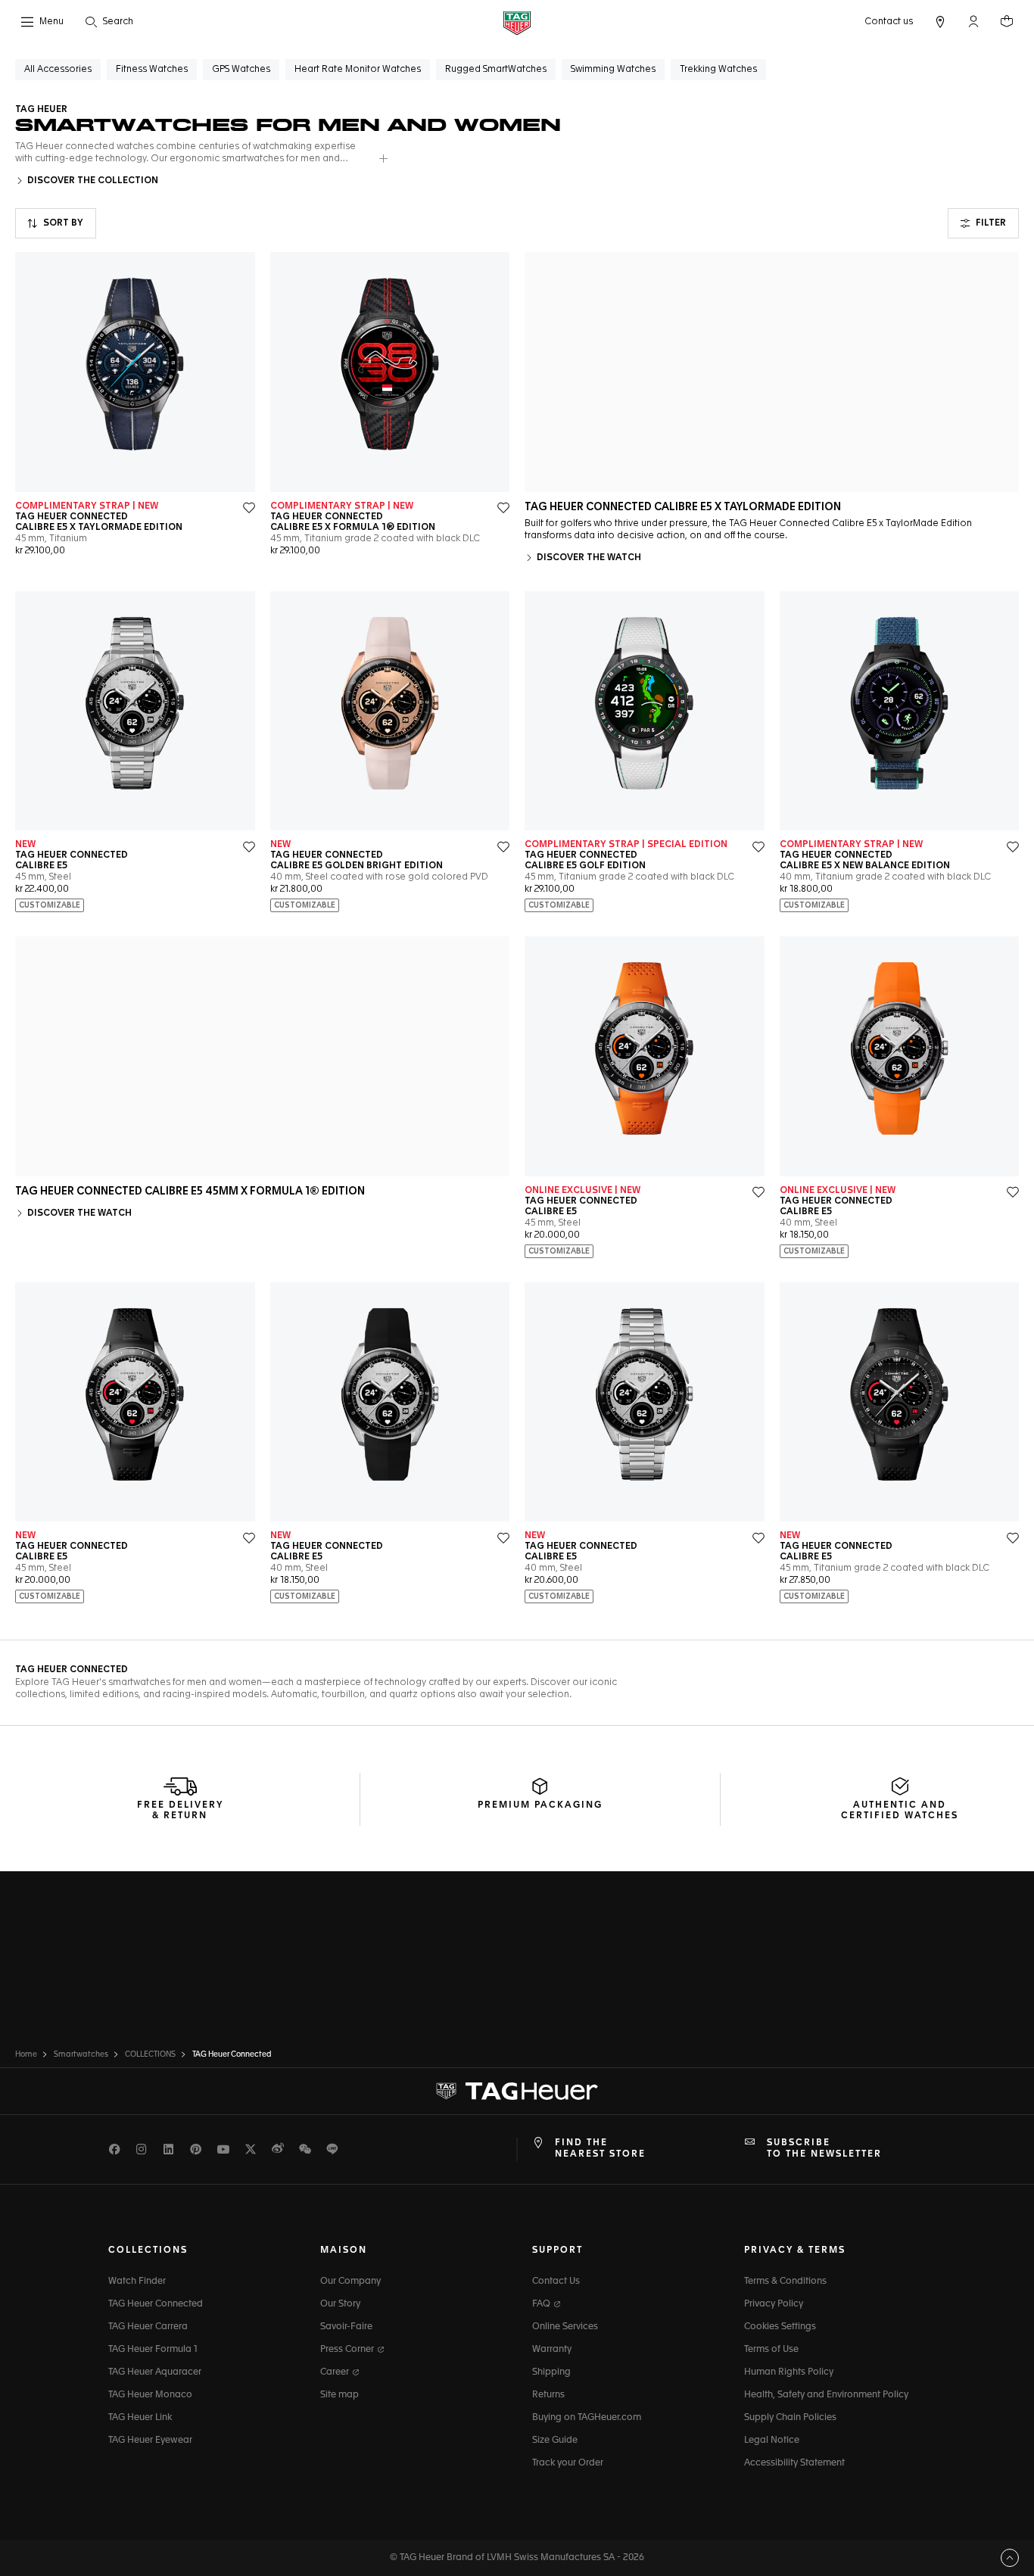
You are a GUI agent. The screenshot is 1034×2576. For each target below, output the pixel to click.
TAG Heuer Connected (156, 2304)
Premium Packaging (540, 1805)
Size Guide (555, 2441)
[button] (973, 21)
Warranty (552, 2350)
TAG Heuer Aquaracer (155, 2372)
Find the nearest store (600, 2148)
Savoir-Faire (346, 2327)
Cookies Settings (780, 2327)
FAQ (542, 2304)
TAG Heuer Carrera (148, 2327)
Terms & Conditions (785, 2282)
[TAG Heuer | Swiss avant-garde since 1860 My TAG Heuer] (517, 2092)
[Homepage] (517, 22)
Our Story (340, 2304)
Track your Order (568, 2463)
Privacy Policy (774, 2304)
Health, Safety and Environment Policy (826, 2395)
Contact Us (556, 2282)
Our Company (350, 2282)
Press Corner (348, 2350)
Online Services (565, 2327)
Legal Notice (772, 2441)
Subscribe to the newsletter (824, 2148)
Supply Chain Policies (790, 2418)
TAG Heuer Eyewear (150, 2441)
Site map (339, 2395)
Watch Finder (137, 2282)
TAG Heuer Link (140, 2418)
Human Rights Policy (789, 2372)
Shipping (551, 2372)
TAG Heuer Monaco (150, 2395)
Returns (548, 2395)
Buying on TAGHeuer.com (587, 2418)
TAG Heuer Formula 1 (153, 2350)
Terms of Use (771, 2350)
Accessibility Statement (794, 2463)
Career (336, 2372)
